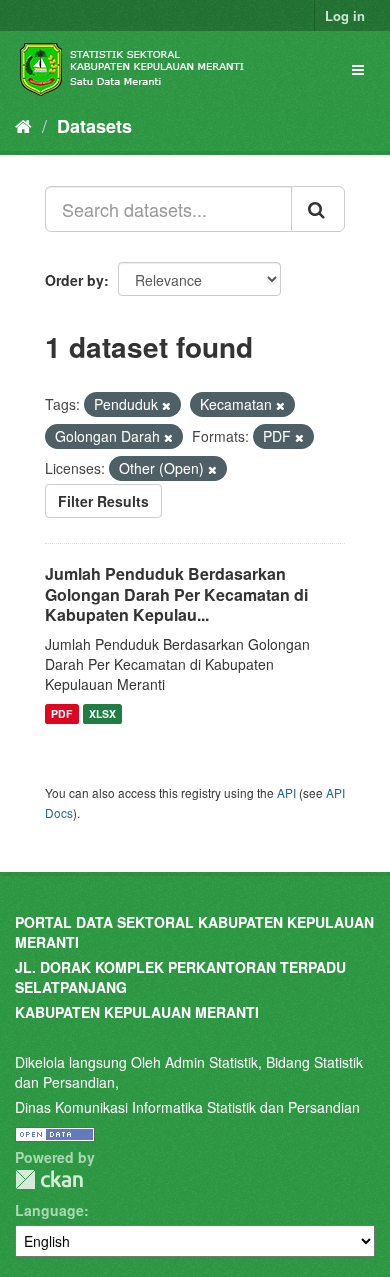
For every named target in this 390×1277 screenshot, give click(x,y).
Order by (74, 280)
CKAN (49, 1179)
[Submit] (318, 209)
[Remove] (166, 405)
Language (49, 1210)
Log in (345, 15)
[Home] (23, 125)
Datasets (94, 126)
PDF (61, 713)
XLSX (102, 713)
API (286, 792)
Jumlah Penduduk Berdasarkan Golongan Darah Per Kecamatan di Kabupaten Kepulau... (176, 594)
